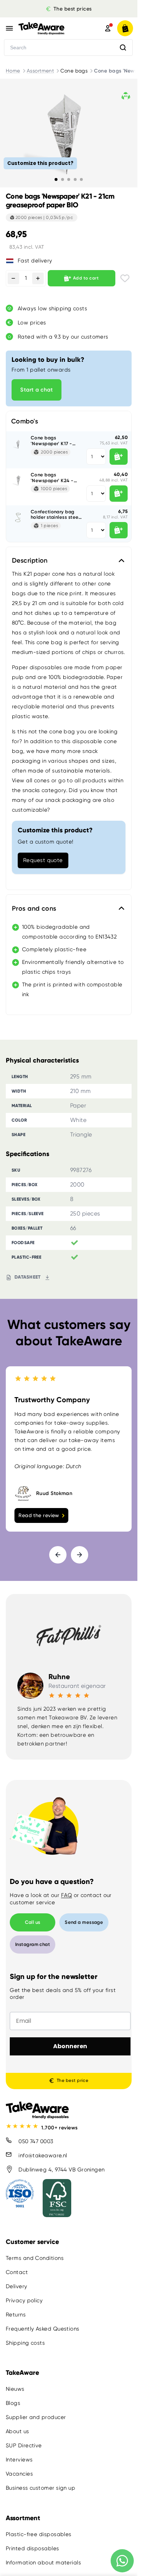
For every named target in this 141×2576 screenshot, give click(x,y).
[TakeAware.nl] (51, 28)
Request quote (43, 860)
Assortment (40, 71)
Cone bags (74, 71)
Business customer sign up (40, 2488)
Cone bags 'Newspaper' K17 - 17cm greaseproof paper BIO (52, 441)
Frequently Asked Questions (43, 2329)
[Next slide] (80, 1555)
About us (18, 2431)
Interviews (19, 2460)
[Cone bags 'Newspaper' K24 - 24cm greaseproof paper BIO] (18, 481)
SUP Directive (24, 2445)
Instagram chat (33, 1944)
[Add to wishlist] (125, 278)
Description (30, 560)
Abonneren (70, 2046)
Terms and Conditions (35, 2258)
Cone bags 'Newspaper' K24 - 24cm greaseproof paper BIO (52, 478)
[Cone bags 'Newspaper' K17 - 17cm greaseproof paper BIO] (18, 444)
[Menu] (9, 28)
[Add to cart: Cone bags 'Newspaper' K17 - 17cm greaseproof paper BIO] (119, 457)
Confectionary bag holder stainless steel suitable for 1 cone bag (55, 515)
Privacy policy (24, 2300)
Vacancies (19, 2474)
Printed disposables (33, 2548)
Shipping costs (25, 2343)
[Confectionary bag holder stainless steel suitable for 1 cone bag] (18, 518)
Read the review (39, 1515)
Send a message (84, 1922)
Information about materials (43, 2562)
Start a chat (37, 390)
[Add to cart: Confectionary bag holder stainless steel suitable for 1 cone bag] (119, 530)
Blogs (13, 2403)
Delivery (17, 2286)
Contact (17, 2272)
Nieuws (15, 2389)
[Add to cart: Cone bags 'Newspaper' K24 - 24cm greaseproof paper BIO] (119, 494)
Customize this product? (40, 163)
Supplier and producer (36, 2417)
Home (13, 71)
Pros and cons (34, 908)
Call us (33, 1922)
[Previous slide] (58, 1555)
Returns (16, 2315)
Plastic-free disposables (39, 2534)
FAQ (67, 1895)
